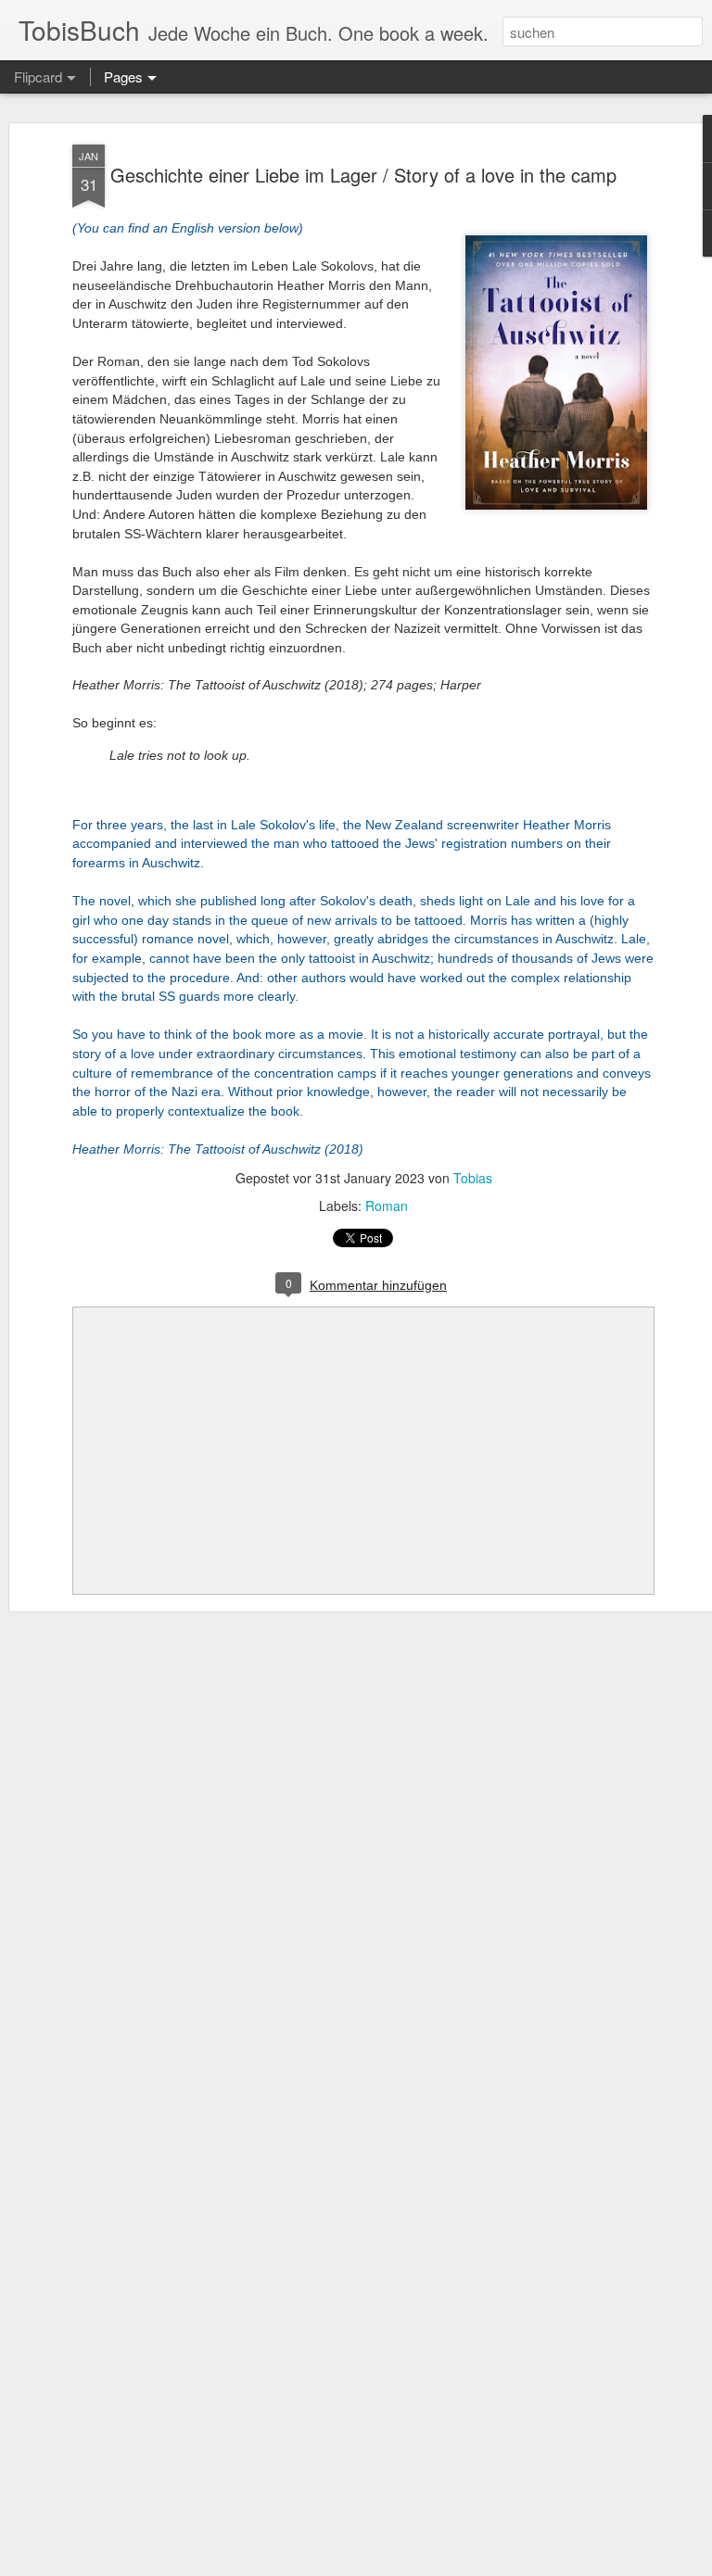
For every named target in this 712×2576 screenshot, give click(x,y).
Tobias (473, 1178)
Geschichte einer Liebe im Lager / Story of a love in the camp (363, 175)
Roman (387, 1206)
